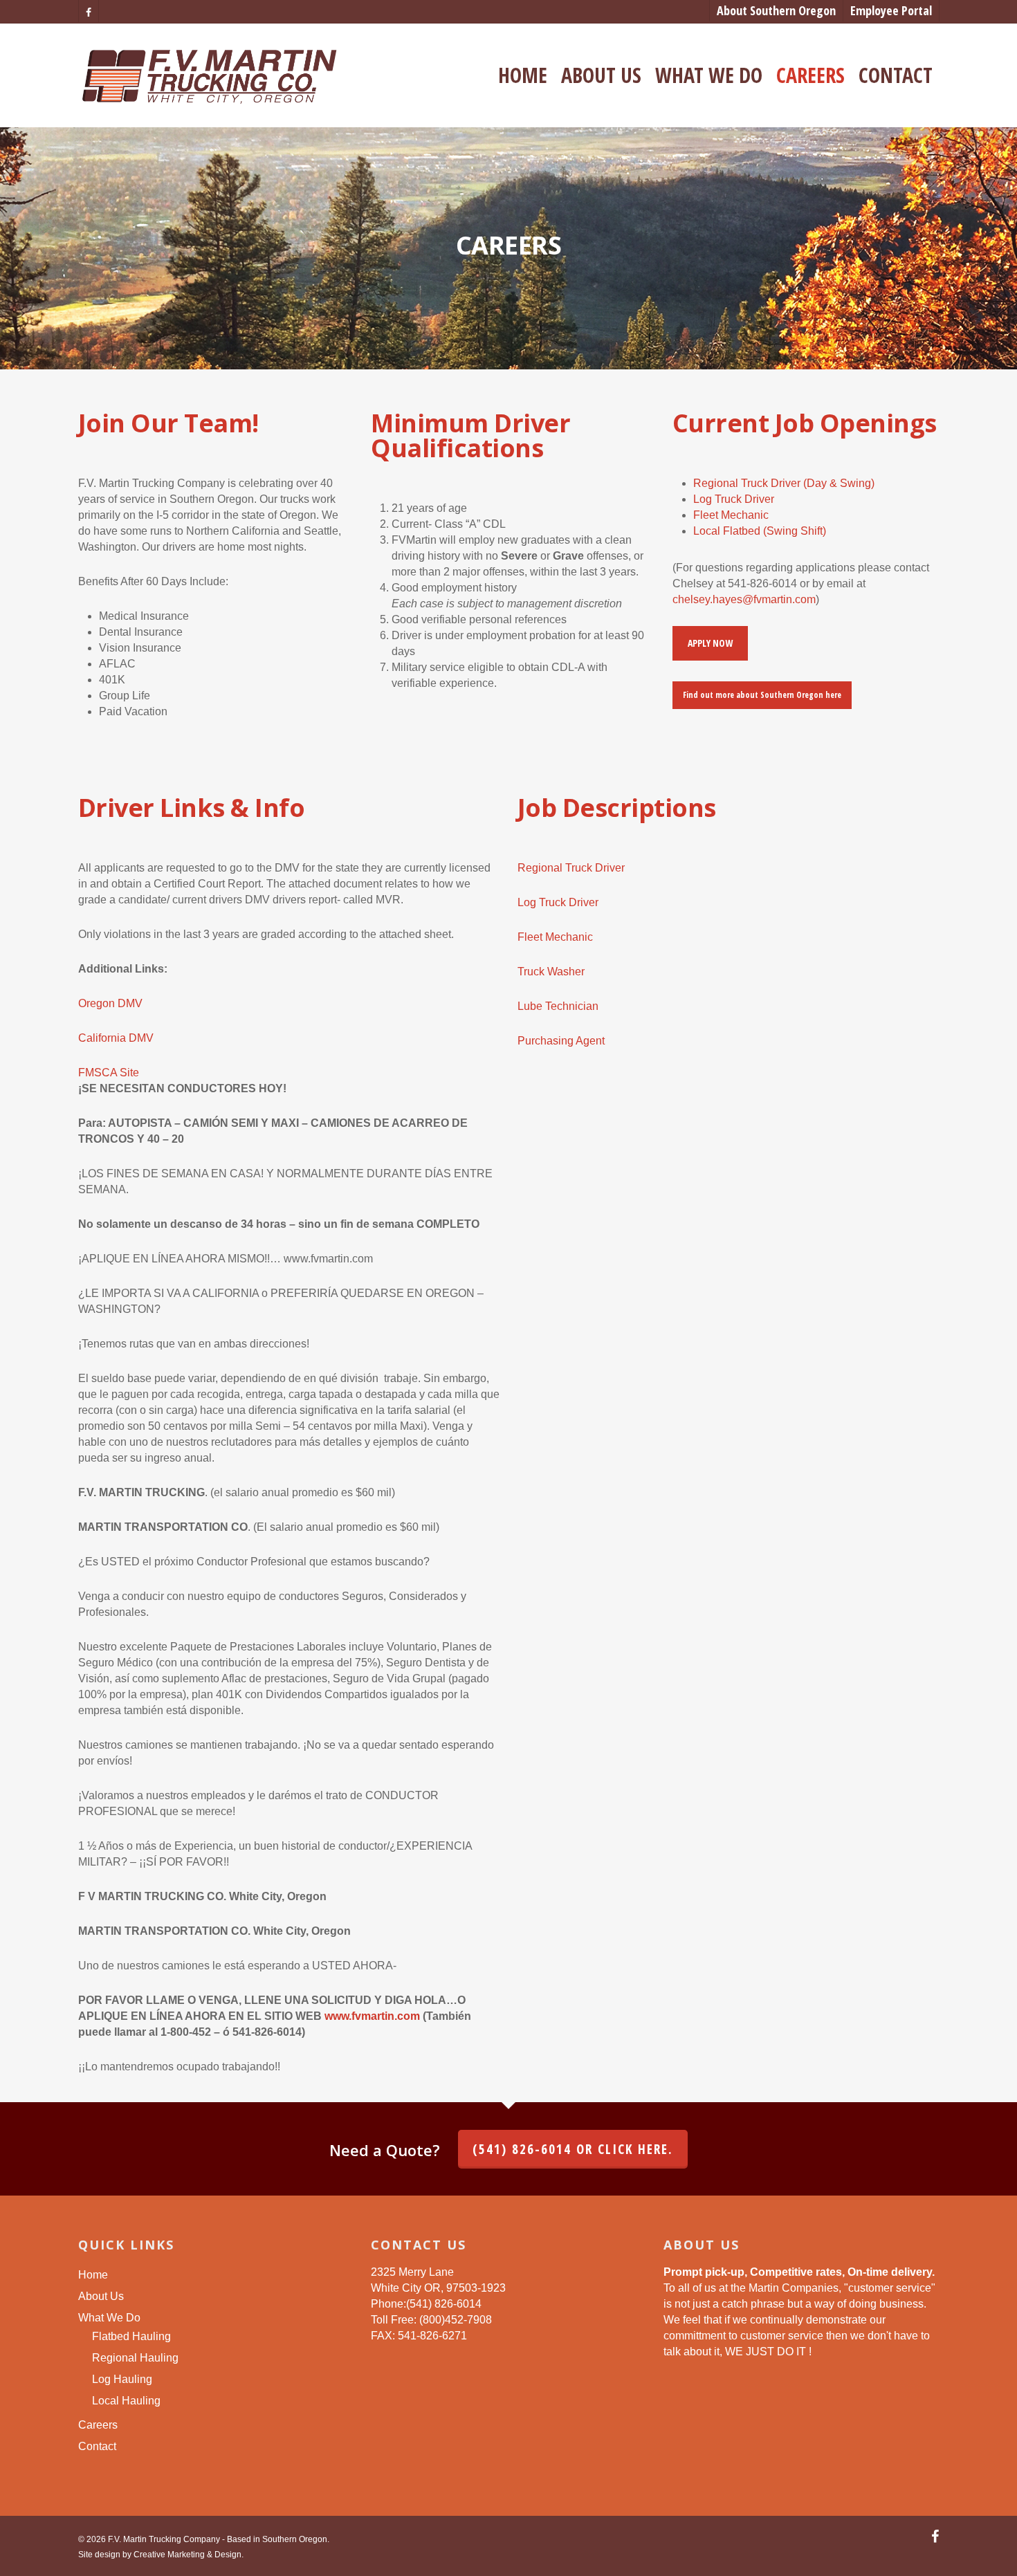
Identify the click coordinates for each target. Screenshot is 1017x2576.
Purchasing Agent (561, 1041)
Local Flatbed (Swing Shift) (760, 531)
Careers (810, 75)
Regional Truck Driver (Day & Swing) (784, 483)
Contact (896, 75)
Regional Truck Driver (571, 868)
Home (523, 75)
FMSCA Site (109, 1073)
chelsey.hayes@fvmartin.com (744, 599)
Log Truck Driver (734, 499)
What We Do (709, 75)
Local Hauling (126, 2401)
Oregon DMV (110, 1003)
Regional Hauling (135, 2358)
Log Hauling (122, 2379)
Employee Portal (891, 10)
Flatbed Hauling (131, 2336)
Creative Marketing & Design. (189, 2555)
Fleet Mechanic (731, 515)
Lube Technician (558, 1006)
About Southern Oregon (776, 10)
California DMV (116, 1038)
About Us (601, 75)
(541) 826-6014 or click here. (573, 2149)
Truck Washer (551, 972)
